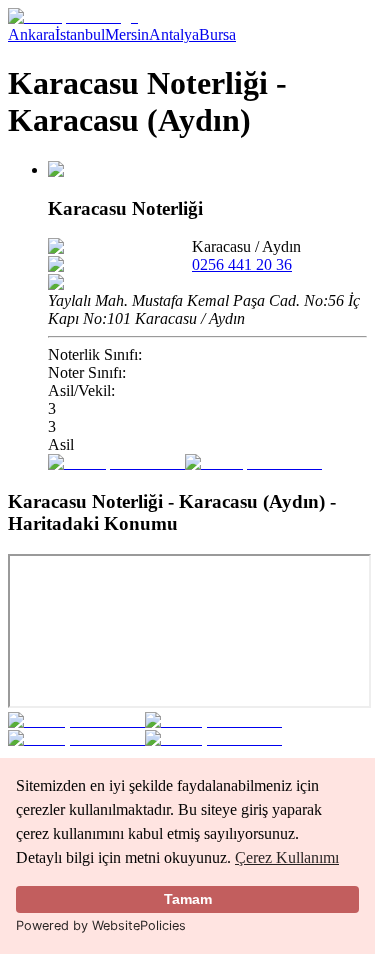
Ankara (31, 34)
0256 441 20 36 (242, 264)
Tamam (188, 899)
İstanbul (80, 34)
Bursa (217, 34)
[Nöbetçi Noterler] (73, 16)
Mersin (127, 34)
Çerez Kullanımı (287, 857)
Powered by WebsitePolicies (101, 925)
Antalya (174, 34)
